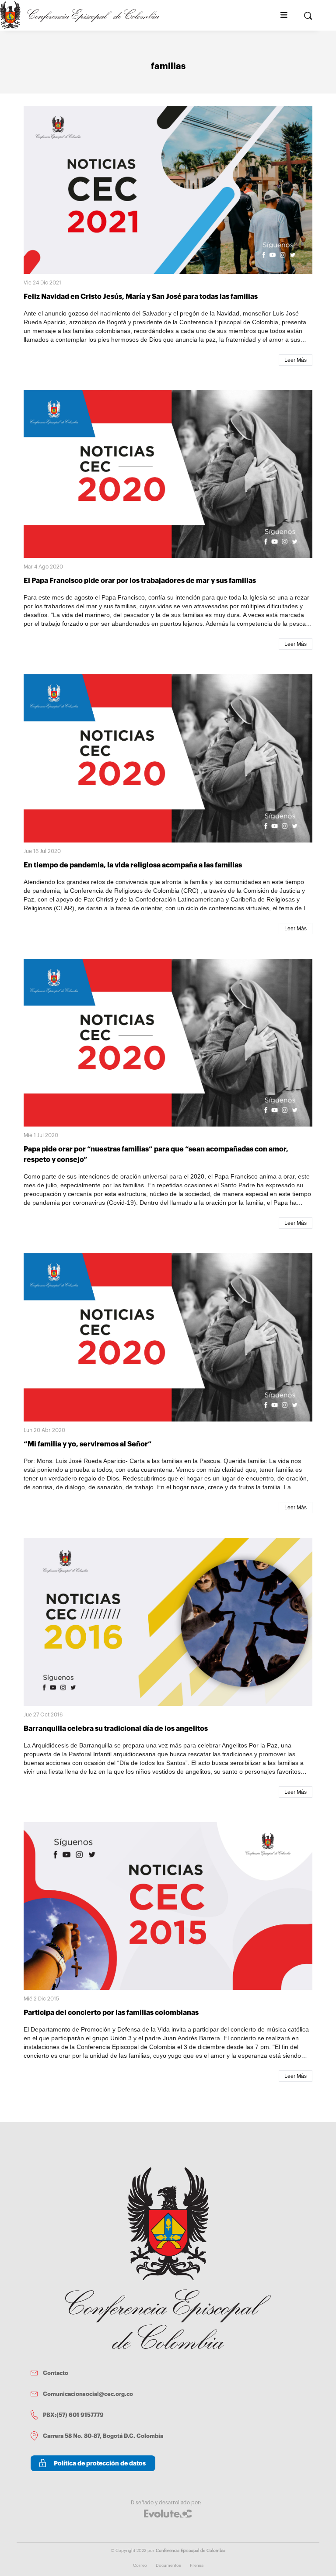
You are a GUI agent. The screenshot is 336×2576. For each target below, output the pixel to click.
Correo (140, 2566)
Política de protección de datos (100, 2463)
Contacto (56, 2373)
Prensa (197, 2566)
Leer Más (296, 360)
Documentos (168, 2566)
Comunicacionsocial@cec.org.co (88, 2394)
